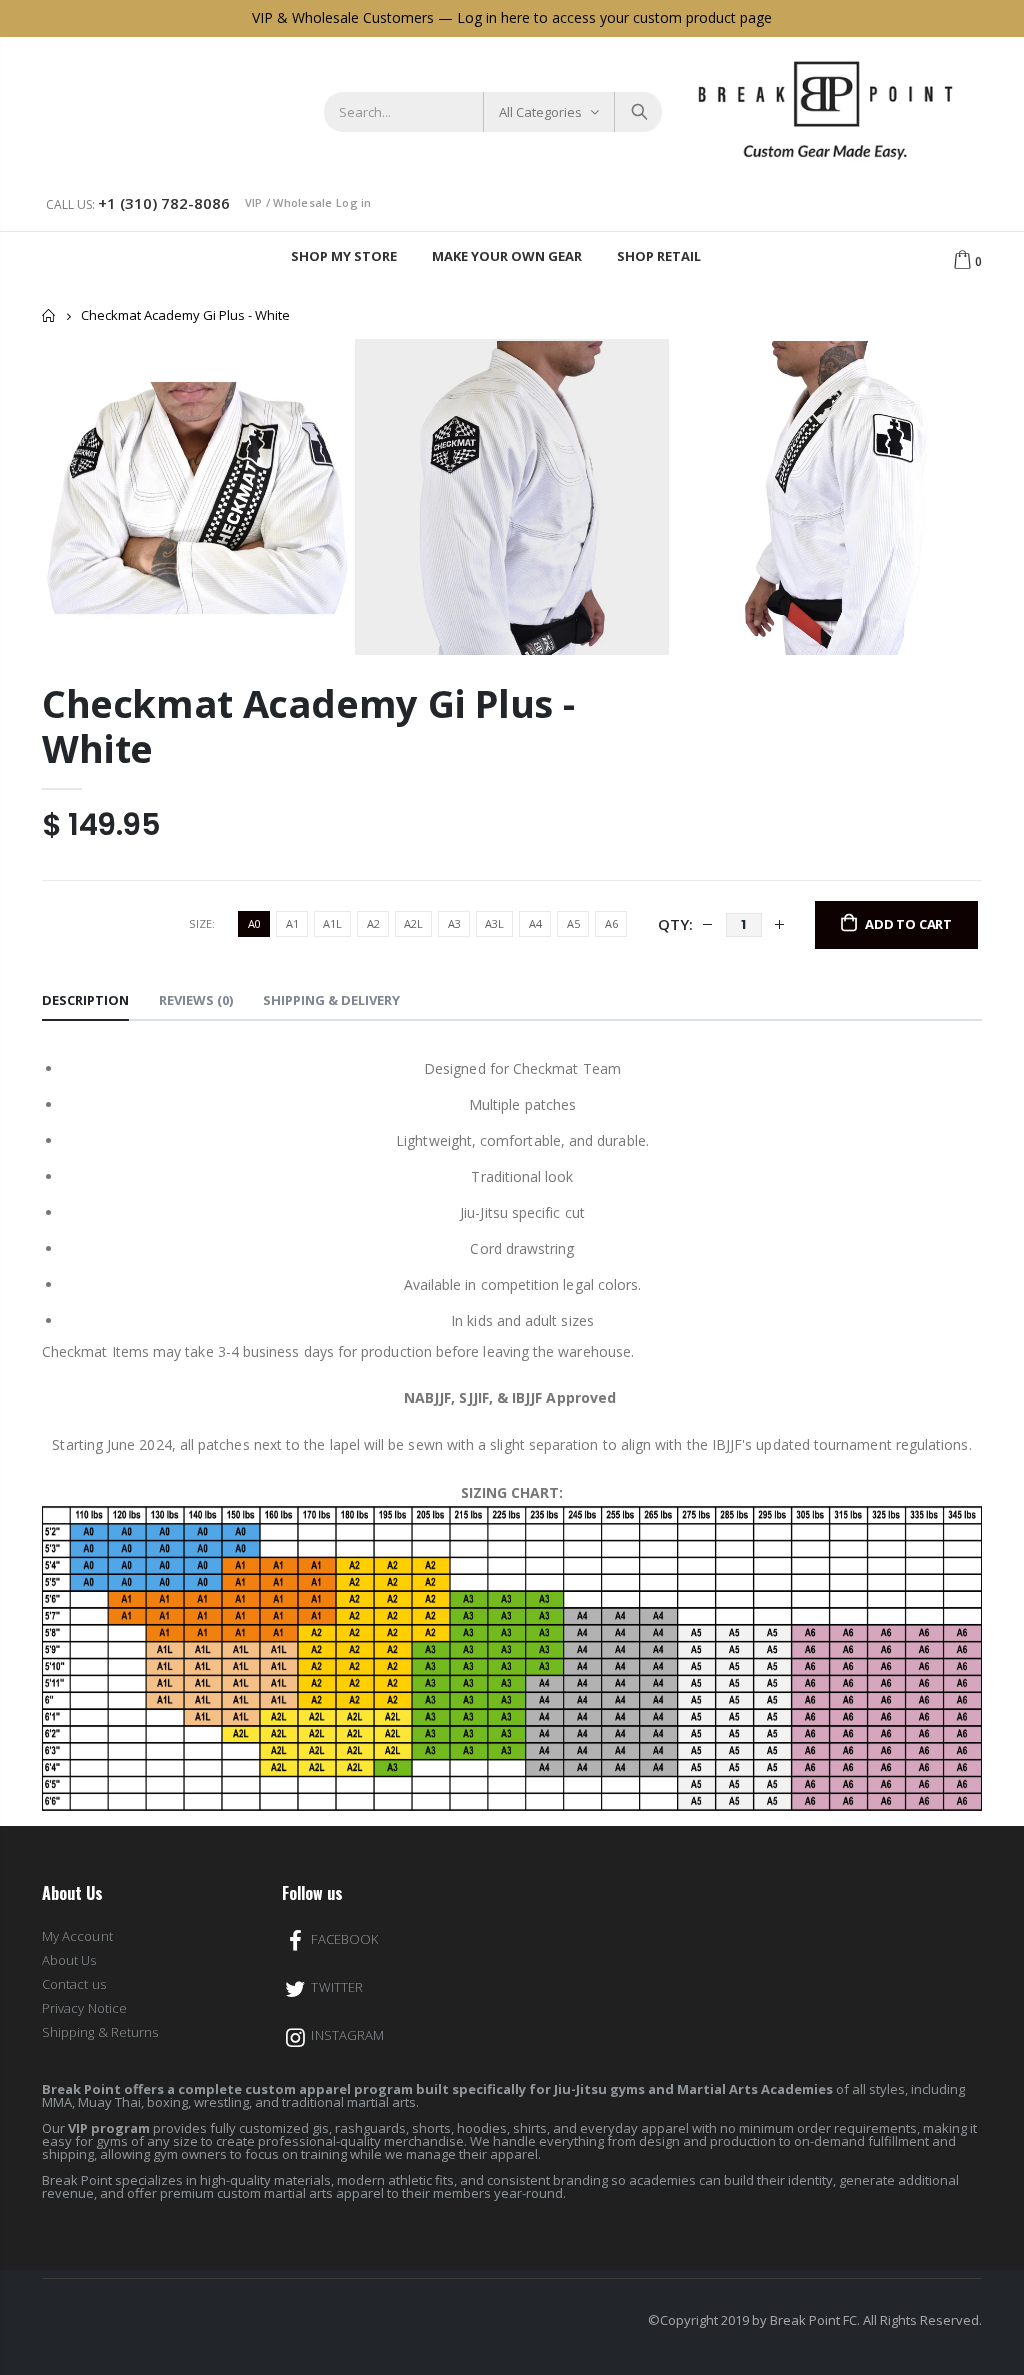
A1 (292, 923)
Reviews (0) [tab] (196, 1000)
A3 (454, 923)
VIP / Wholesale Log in (308, 202)
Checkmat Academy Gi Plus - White (308, 726)
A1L (332, 923)
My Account (77, 1936)
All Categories (540, 112)
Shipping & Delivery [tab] (331, 1000)
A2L (413, 923)
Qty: (675, 924)
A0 (254, 923)
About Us (69, 1960)
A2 (373, 923)
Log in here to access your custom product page (614, 17)
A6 (611, 923)
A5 (573, 923)
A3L (494, 923)
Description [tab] (85, 1000)
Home (49, 315)
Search (637, 112)
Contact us (74, 1984)
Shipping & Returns (100, 2032)
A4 (535, 923)
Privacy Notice (84, 2008)
